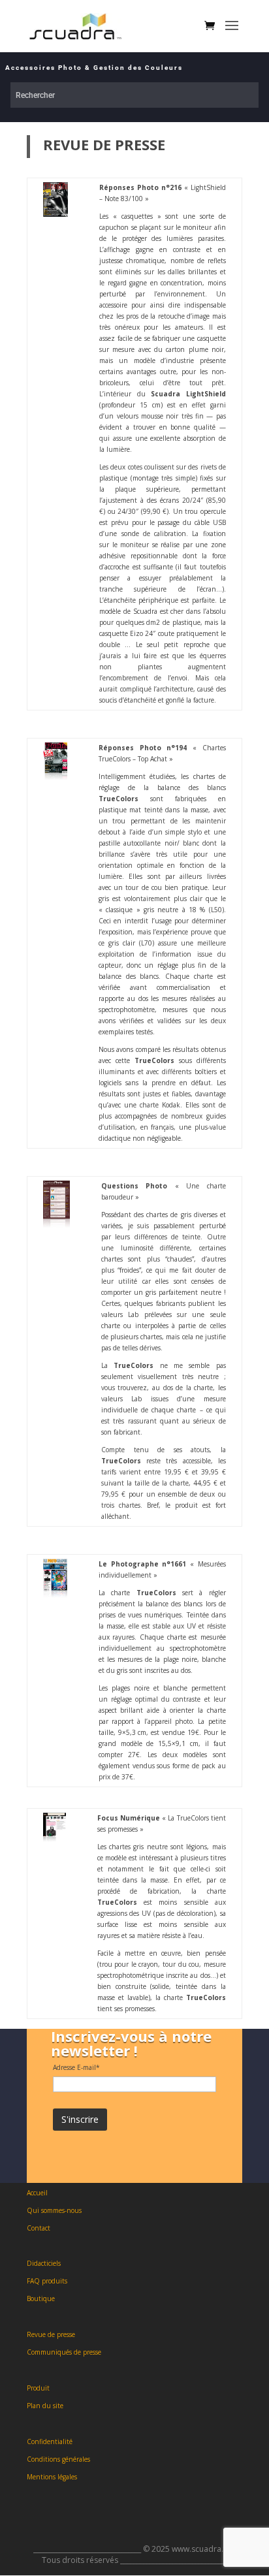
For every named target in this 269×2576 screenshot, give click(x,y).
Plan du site (45, 2406)
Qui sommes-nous (54, 2210)
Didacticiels (44, 2263)
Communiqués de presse (64, 2352)
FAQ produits (47, 2281)
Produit (38, 2388)
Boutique (41, 2298)
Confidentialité (50, 2441)
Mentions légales (52, 2477)
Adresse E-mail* (76, 2067)
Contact (39, 2228)
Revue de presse (51, 2334)
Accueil (37, 2193)
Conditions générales (58, 2459)
